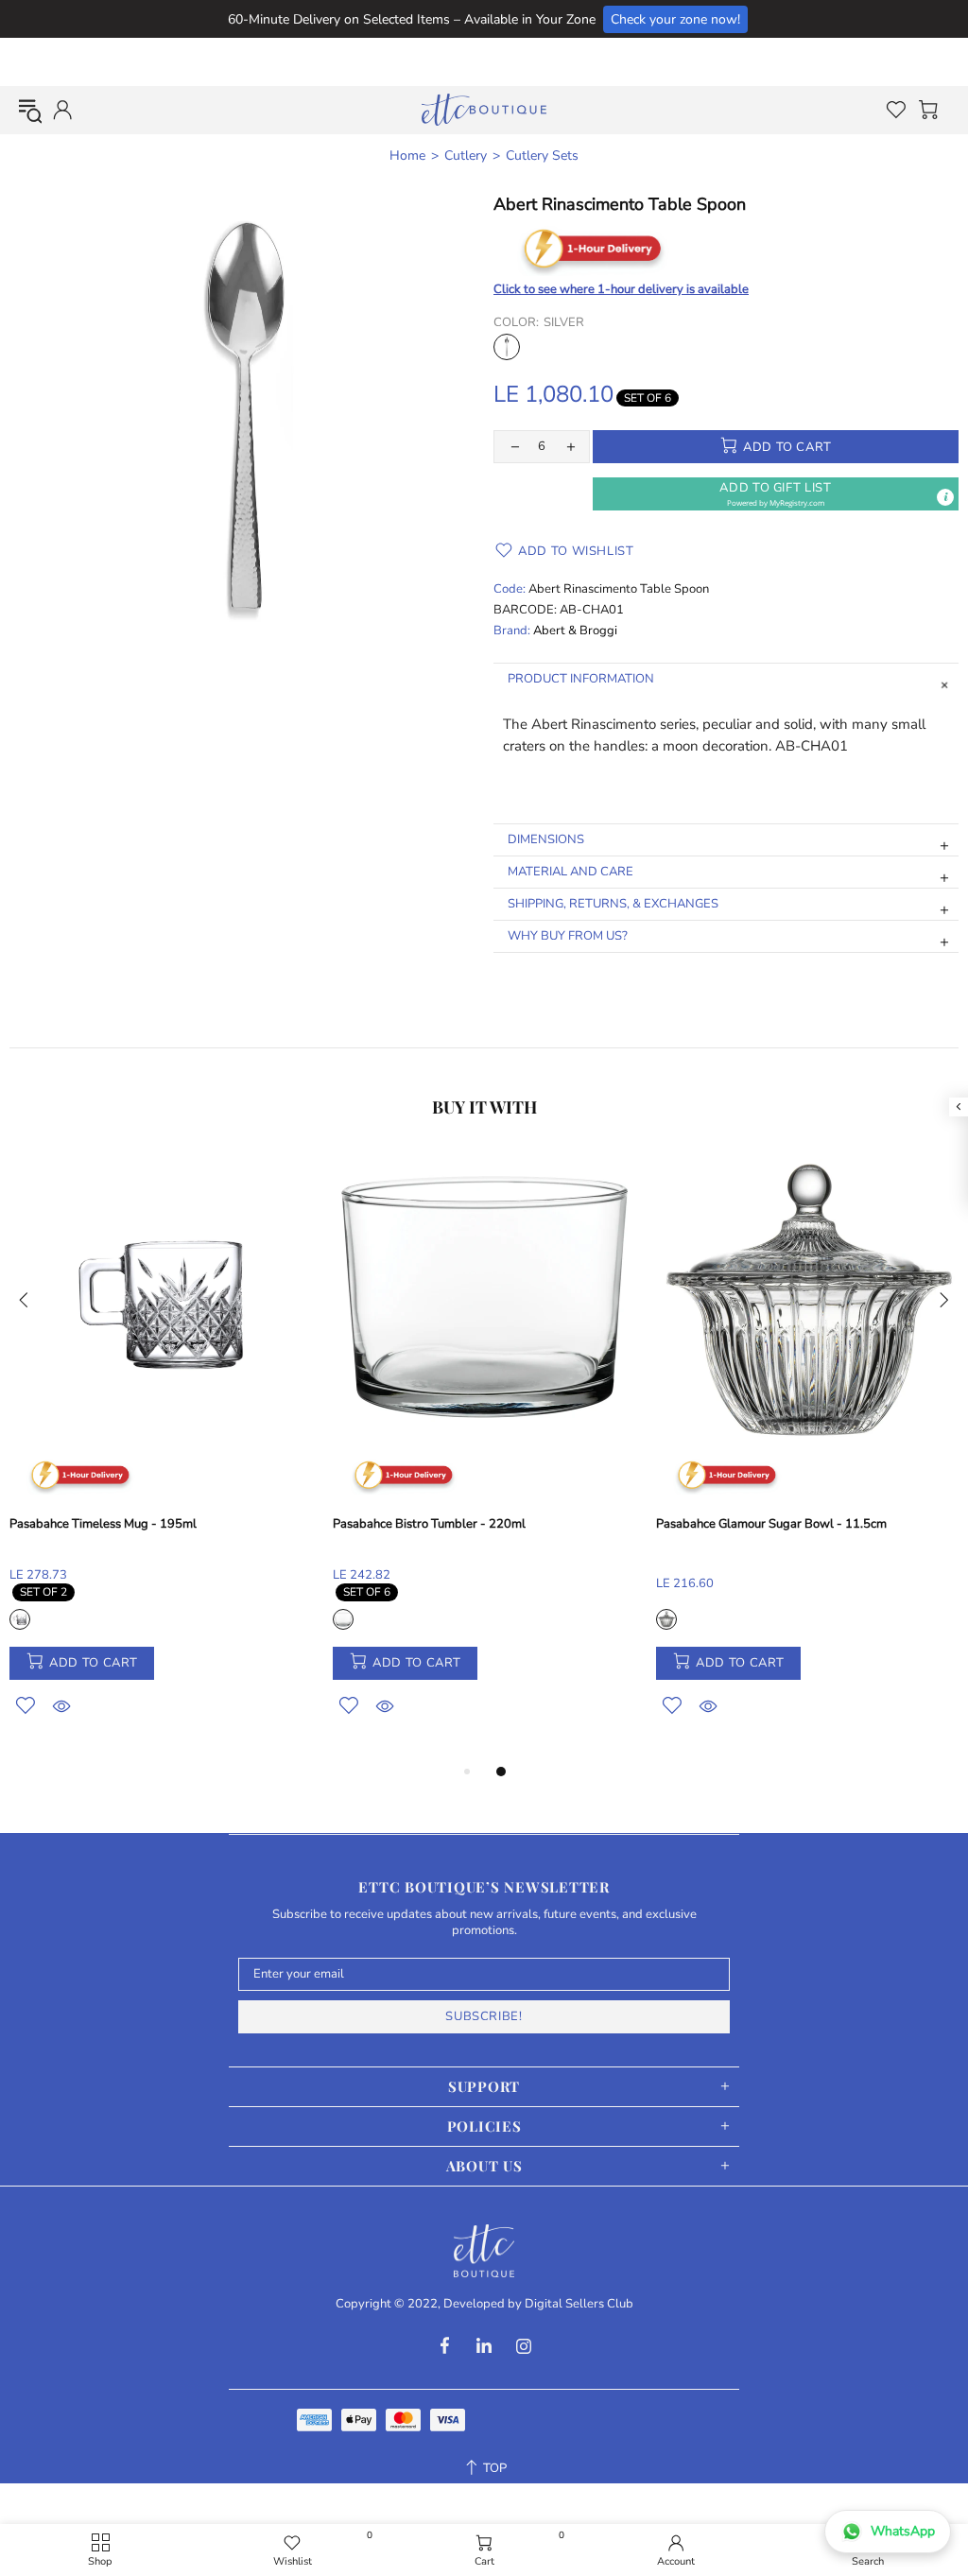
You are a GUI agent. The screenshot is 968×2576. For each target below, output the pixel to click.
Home (407, 156)
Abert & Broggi (575, 631)
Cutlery (466, 156)
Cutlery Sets (542, 156)
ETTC (484, 110)
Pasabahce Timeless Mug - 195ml (103, 1524)
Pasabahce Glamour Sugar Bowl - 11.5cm (771, 1524)
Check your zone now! (675, 19)
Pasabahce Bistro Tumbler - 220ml (429, 1524)
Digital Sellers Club (579, 2304)
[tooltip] (945, 497)
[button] (776, 494)
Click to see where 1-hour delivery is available (621, 289)
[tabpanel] (162, 1456)
